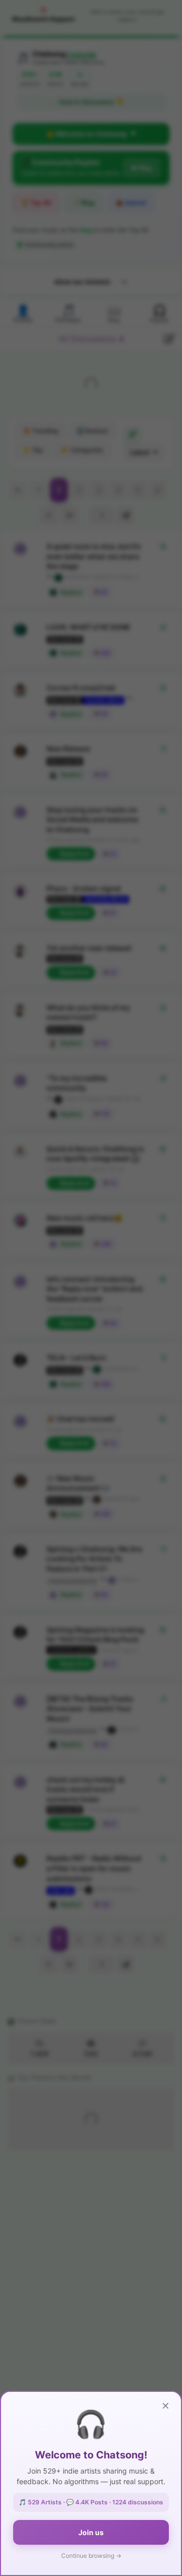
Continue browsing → (91, 2556)
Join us (91, 2532)
